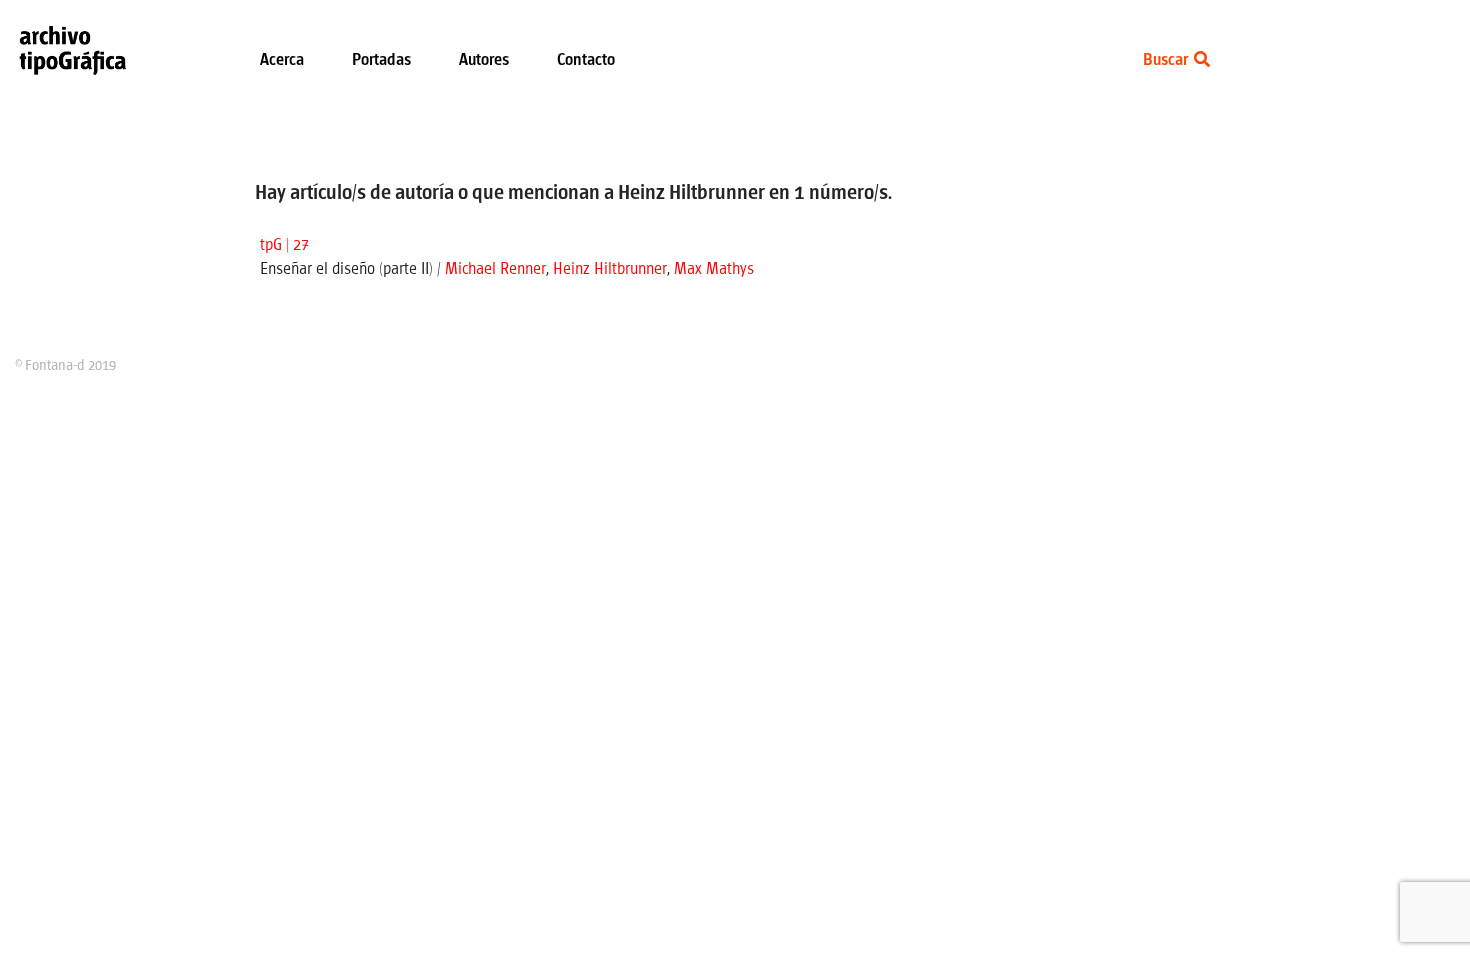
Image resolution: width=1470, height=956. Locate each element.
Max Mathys (714, 269)
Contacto (586, 60)
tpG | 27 (284, 245)
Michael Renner (495, 269)
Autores (484, 60)
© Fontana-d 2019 (65, 366)
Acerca (282, 60)
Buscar (1167, 60)
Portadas (381, 60)
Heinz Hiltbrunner (610, 269)
